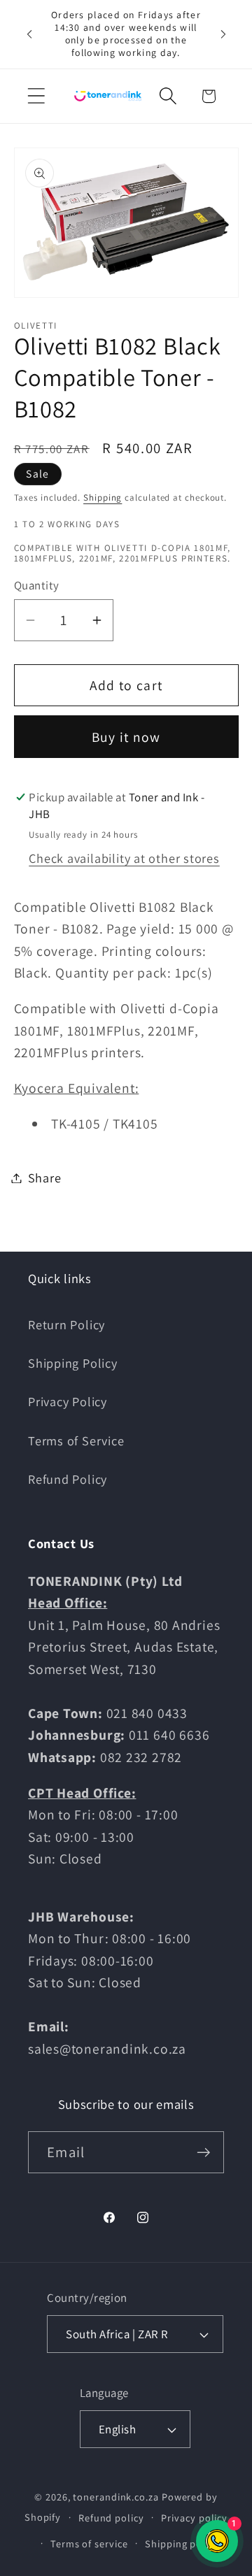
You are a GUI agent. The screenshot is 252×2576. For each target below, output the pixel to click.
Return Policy (66, 1324)
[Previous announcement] (29, 34)
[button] (36, 96)
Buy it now (126, 737)
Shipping (103, 498)
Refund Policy (68, 1479)
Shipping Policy (73, 1363)
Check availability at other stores (124, 858)
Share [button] (45, 1178)
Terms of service (89, 2543)
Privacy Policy (68, 1401)
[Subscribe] (203, 2153)
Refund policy (111, 2518)
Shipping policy (182, 2543)
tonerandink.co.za (115, 2497)
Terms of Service (76, 1440)
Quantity (37, 585)
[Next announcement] (223, 34)
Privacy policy (194, 2518)
